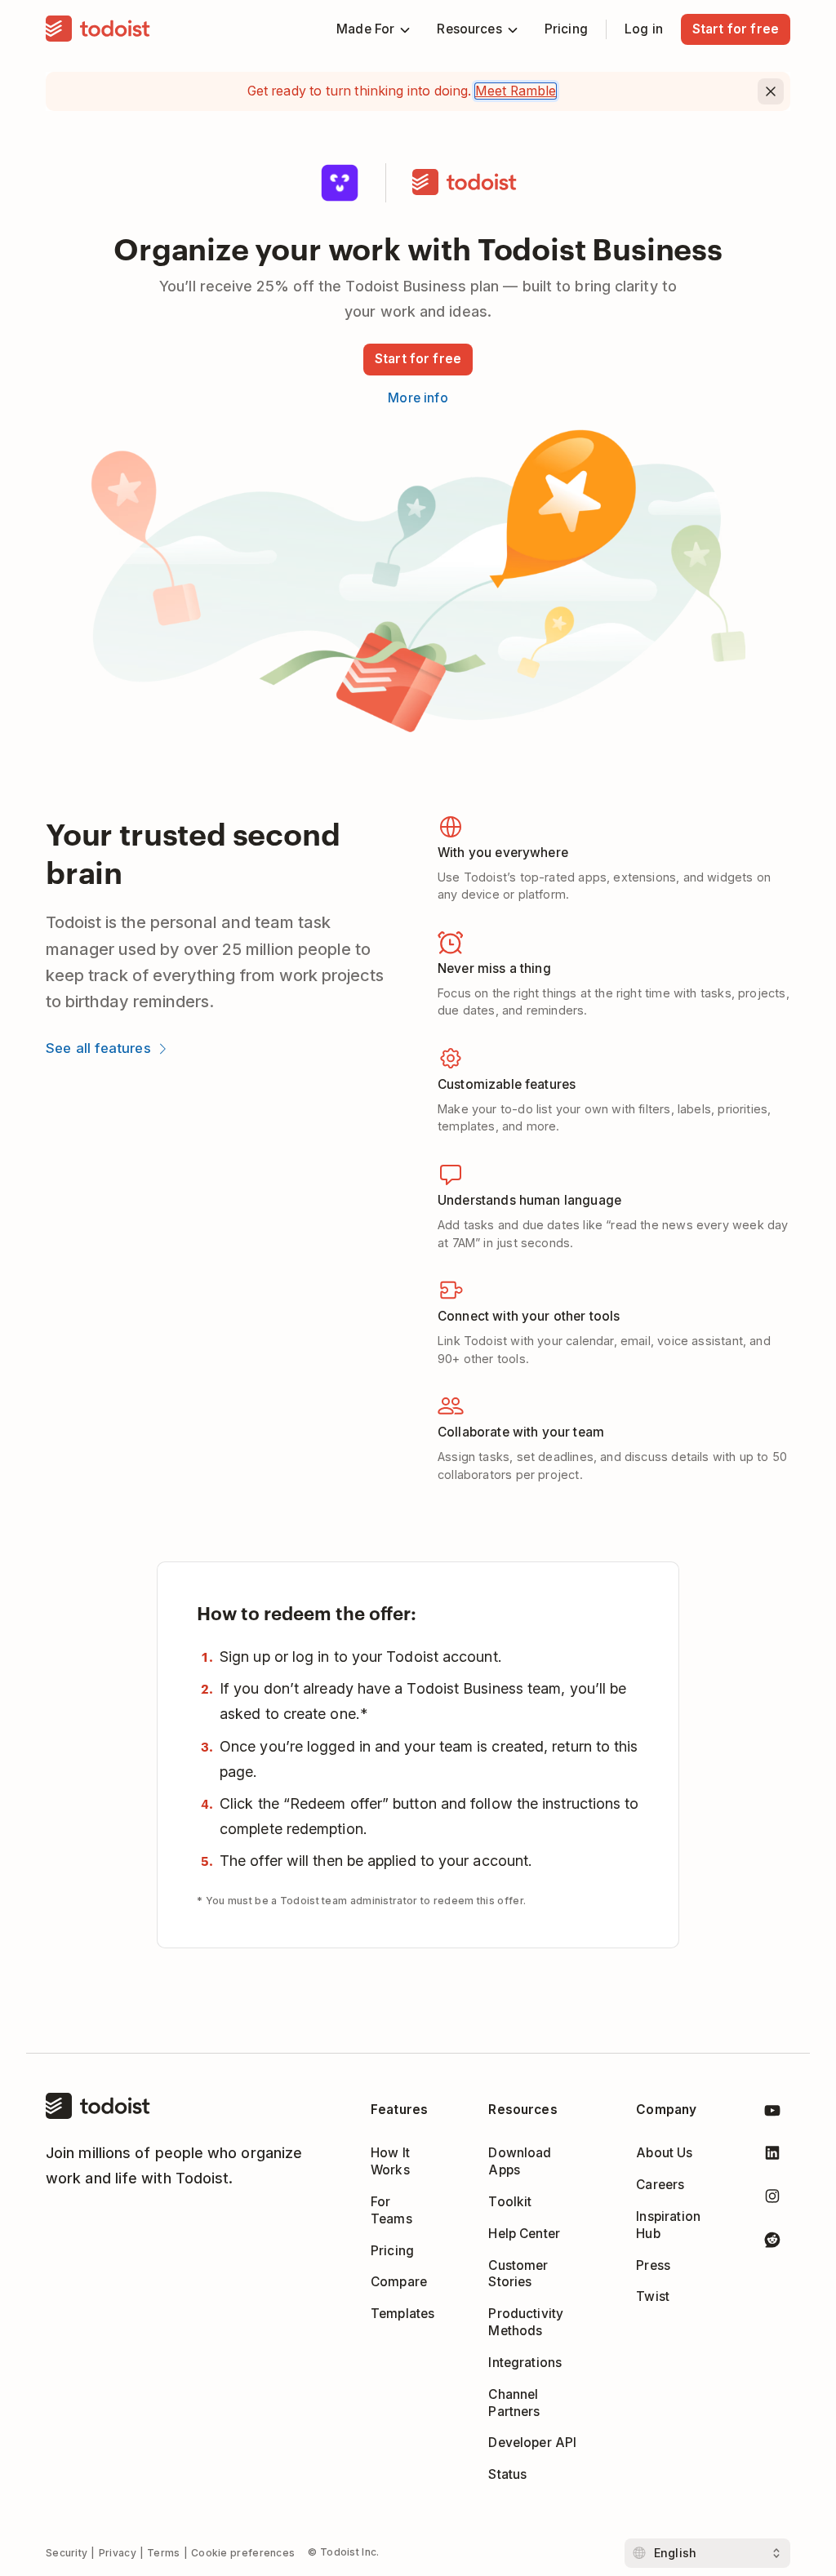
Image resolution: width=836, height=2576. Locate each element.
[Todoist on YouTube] (772, 2114)
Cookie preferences (243, 2553)
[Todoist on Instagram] (772, 2199)
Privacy (118, 2553)
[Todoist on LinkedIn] (772, 2156)
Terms (164, 2553)
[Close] (771, 91)
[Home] (98, 29)
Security (67, 2553)
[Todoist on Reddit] (772, 2243)
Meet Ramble (516, 91)
